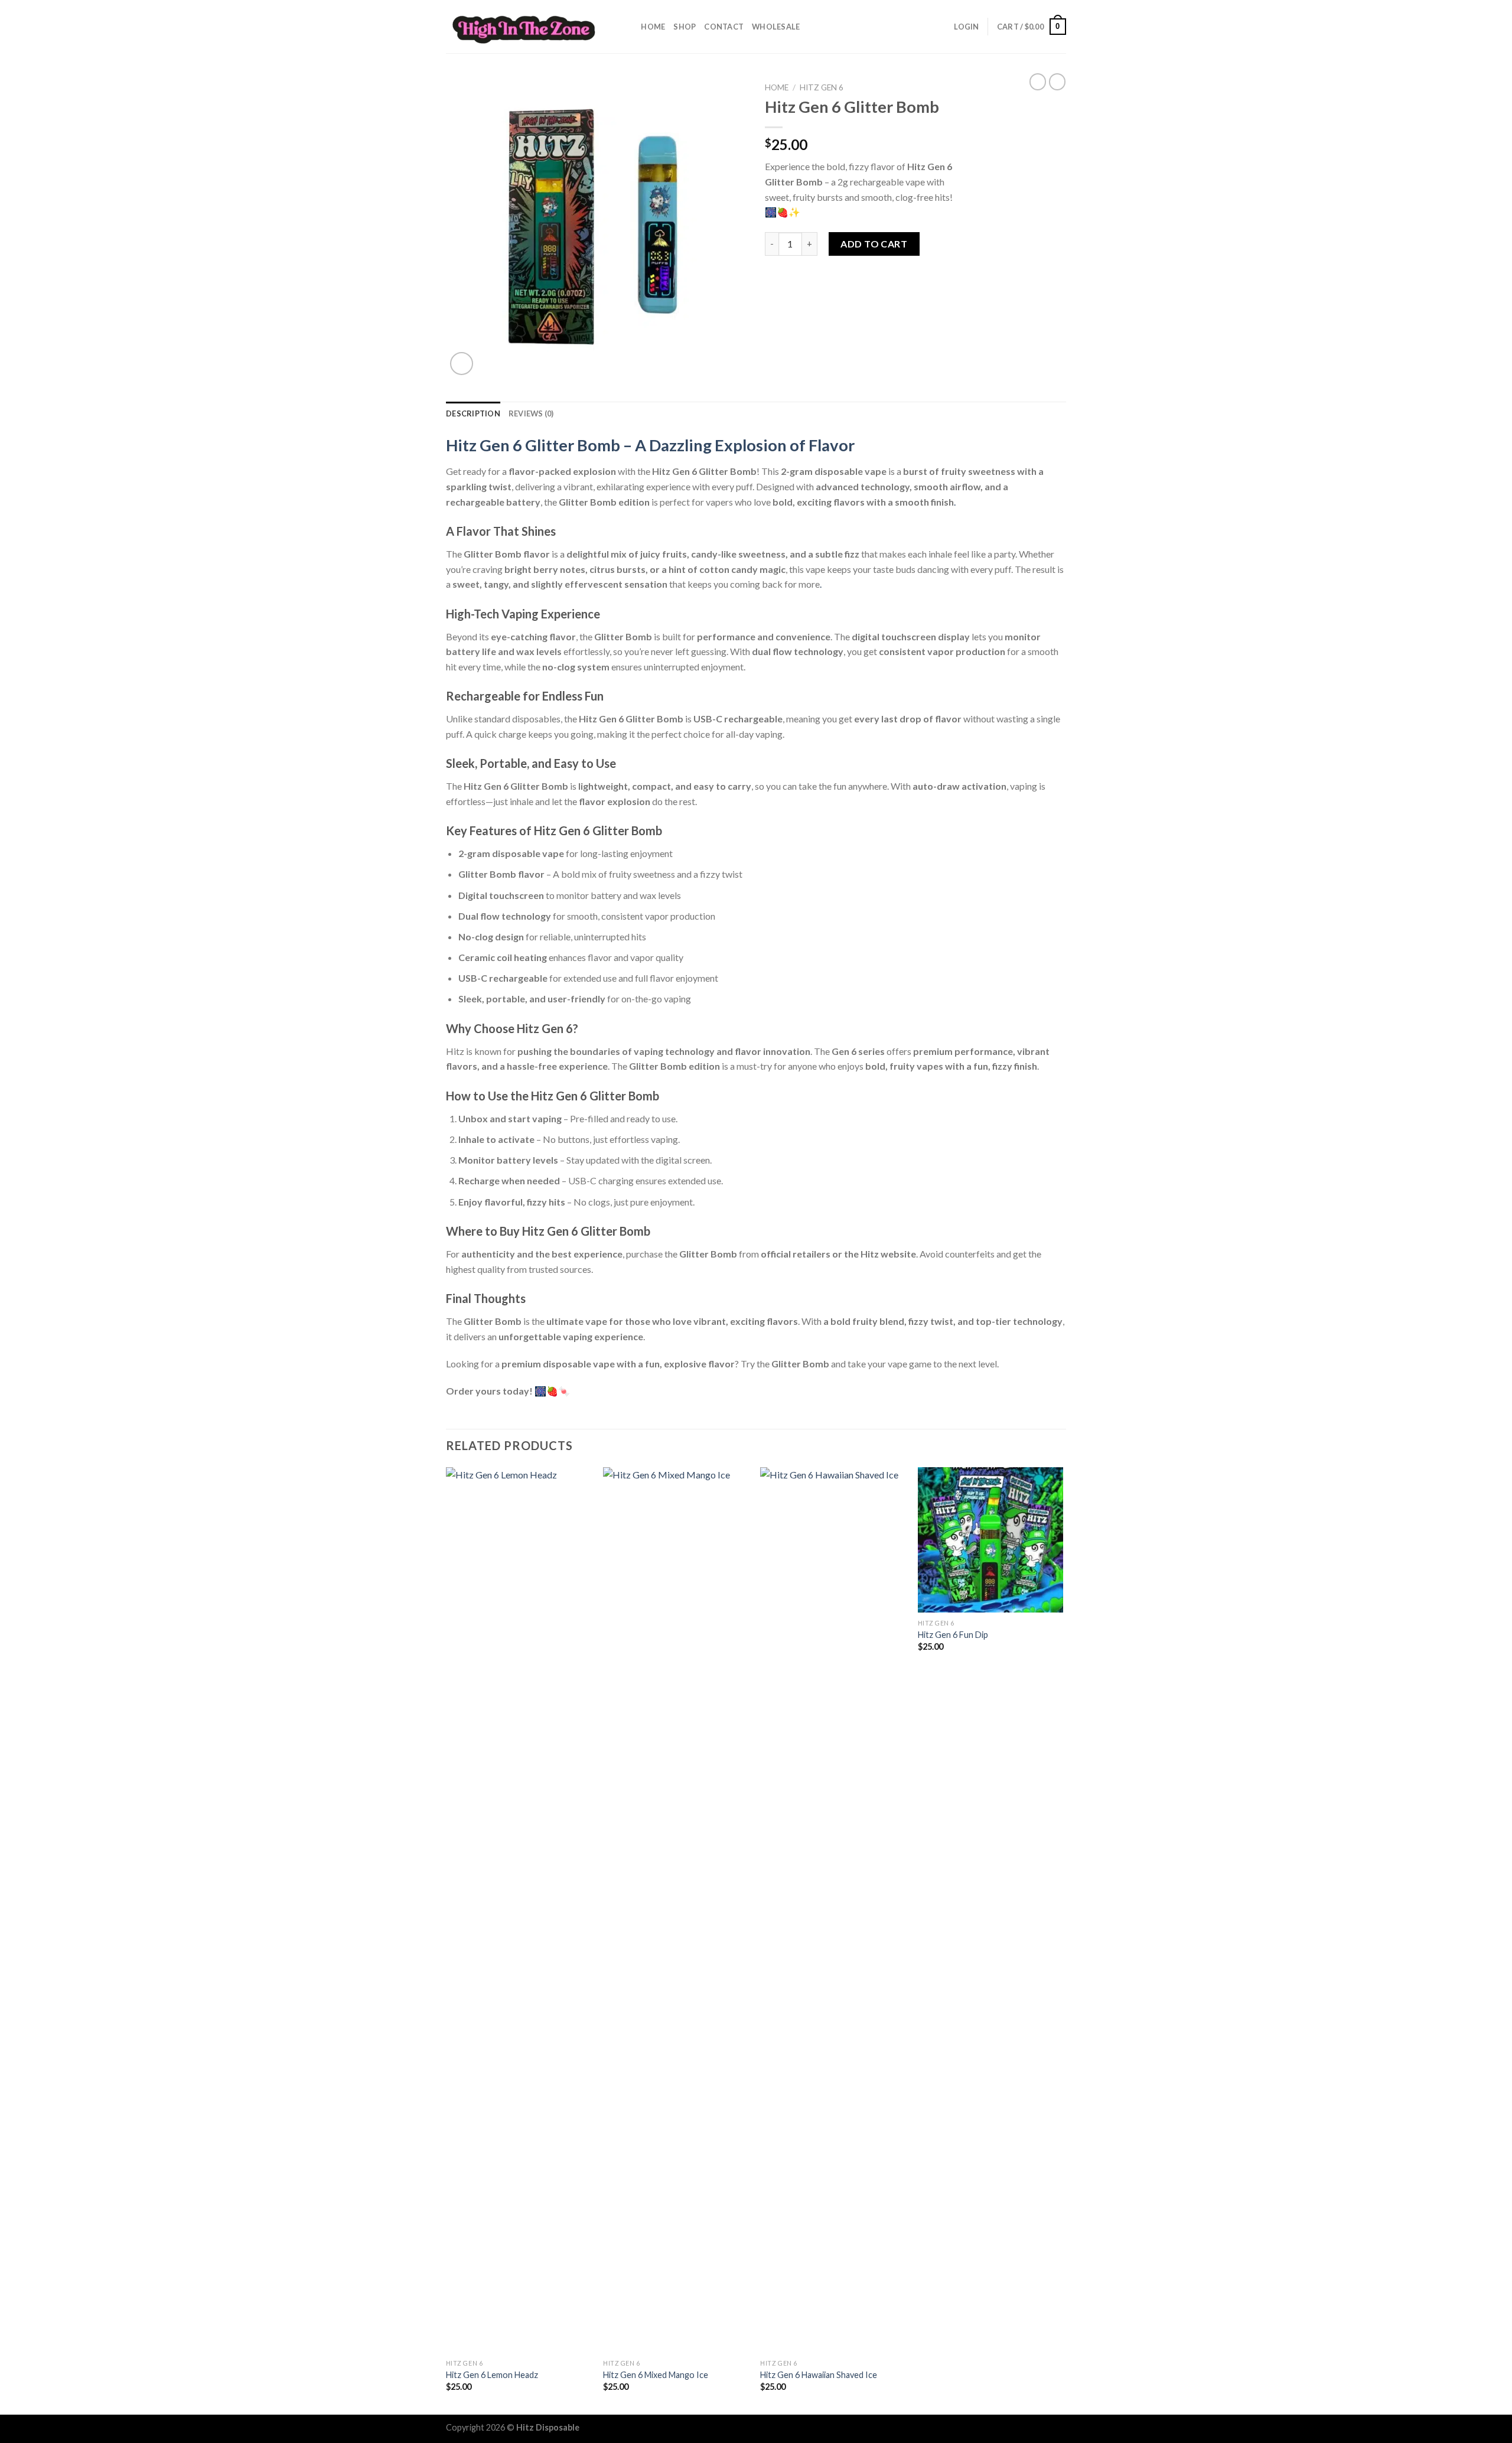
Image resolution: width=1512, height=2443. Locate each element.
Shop (685, 27)
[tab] (473, 413)
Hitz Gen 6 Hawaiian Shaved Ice (819, 2375)
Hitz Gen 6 (822, 87)
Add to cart (874, 244)
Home (653, 27)
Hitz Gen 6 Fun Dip (953, 1635)
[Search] (628, 27)
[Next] (1063, 1940)
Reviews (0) (531, 413)
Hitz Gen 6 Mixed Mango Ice (656, 2375)
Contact (724, 27)
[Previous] (447, 1940)
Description (473, 413)
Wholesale (776, 27)
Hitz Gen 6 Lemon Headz (492, 2375)
